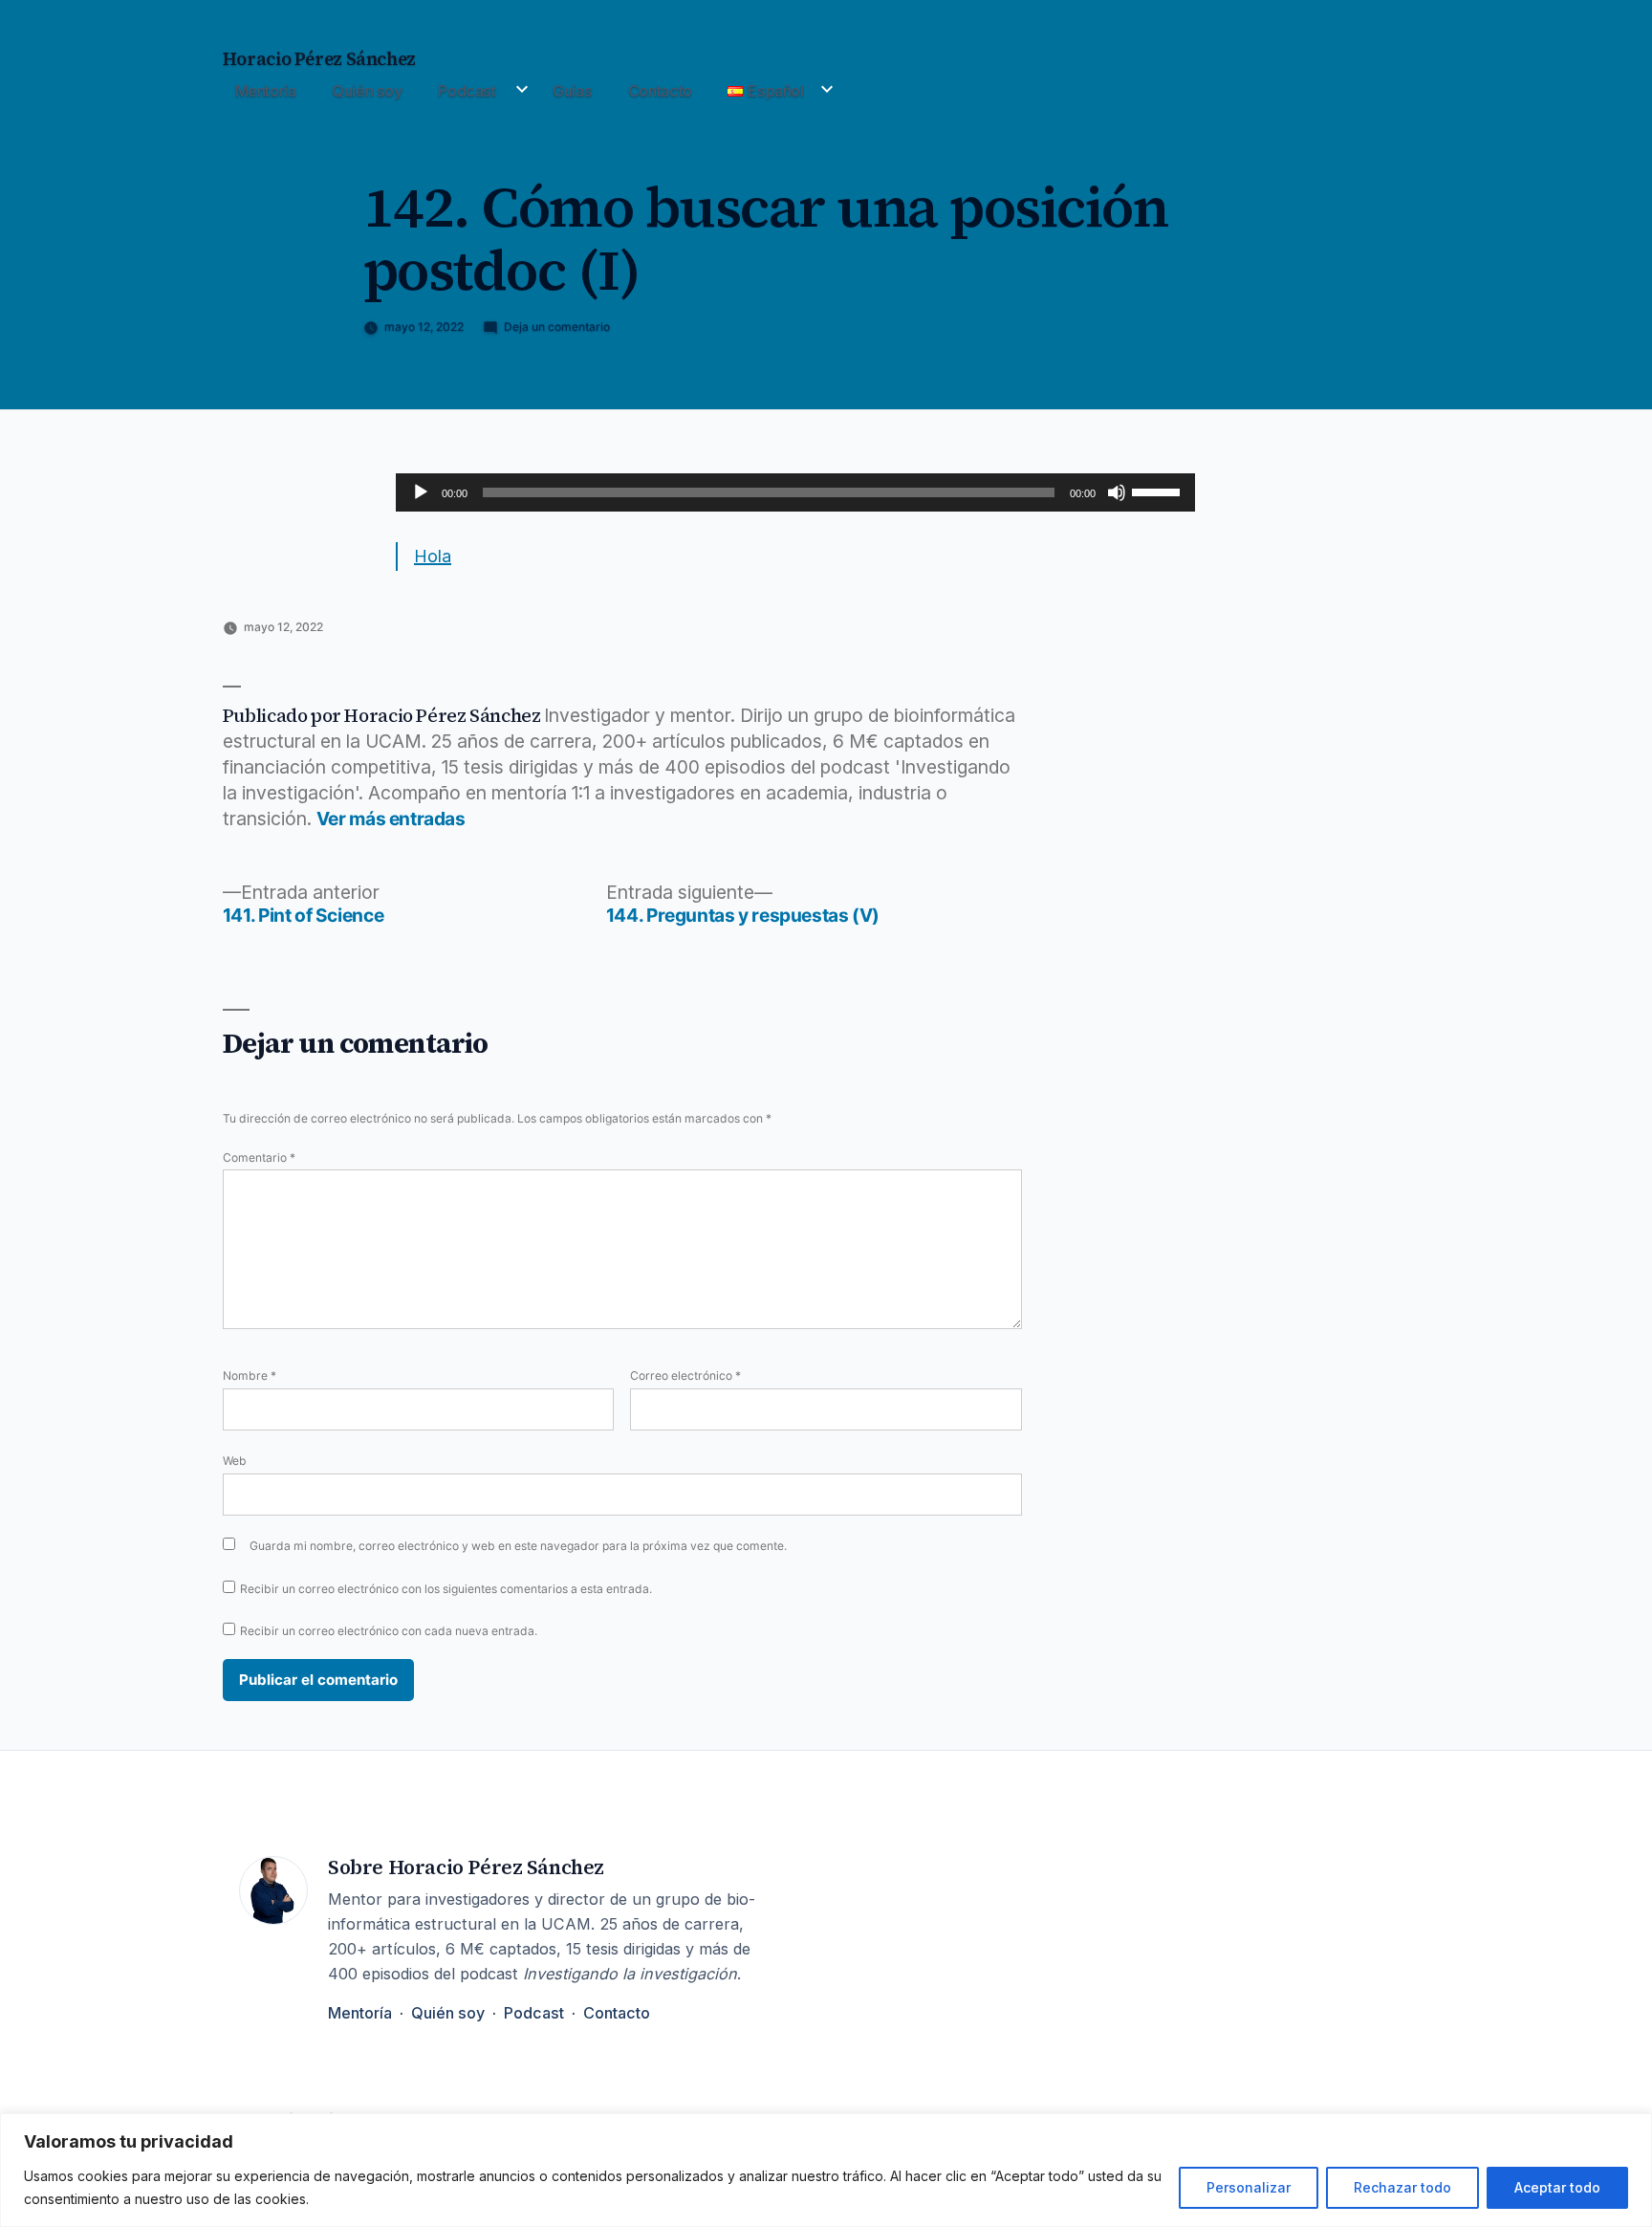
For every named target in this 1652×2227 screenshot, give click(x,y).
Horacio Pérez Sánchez (319, 59)
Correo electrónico (685, 1375)
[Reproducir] (421, 492)
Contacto (660, 91)
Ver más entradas (391, 819)
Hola (433, 556)
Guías (572, 91)
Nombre (250, 1375)
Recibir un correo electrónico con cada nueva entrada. (389, 1631)
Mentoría (266, 91)
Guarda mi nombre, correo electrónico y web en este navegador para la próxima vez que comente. (518, 1546)
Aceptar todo (1557, 2187)
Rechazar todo (1402, 2187)
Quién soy (367, 91)
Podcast (467, 91)
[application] (795, 492)
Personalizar (1249, 2187)
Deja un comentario (557, 327)
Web (235, 1461)
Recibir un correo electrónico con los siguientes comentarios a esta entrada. (446, 1589)
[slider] (1159, 491)
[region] (826, 2170)
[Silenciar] (1117, 492)
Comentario (259, 1157)
